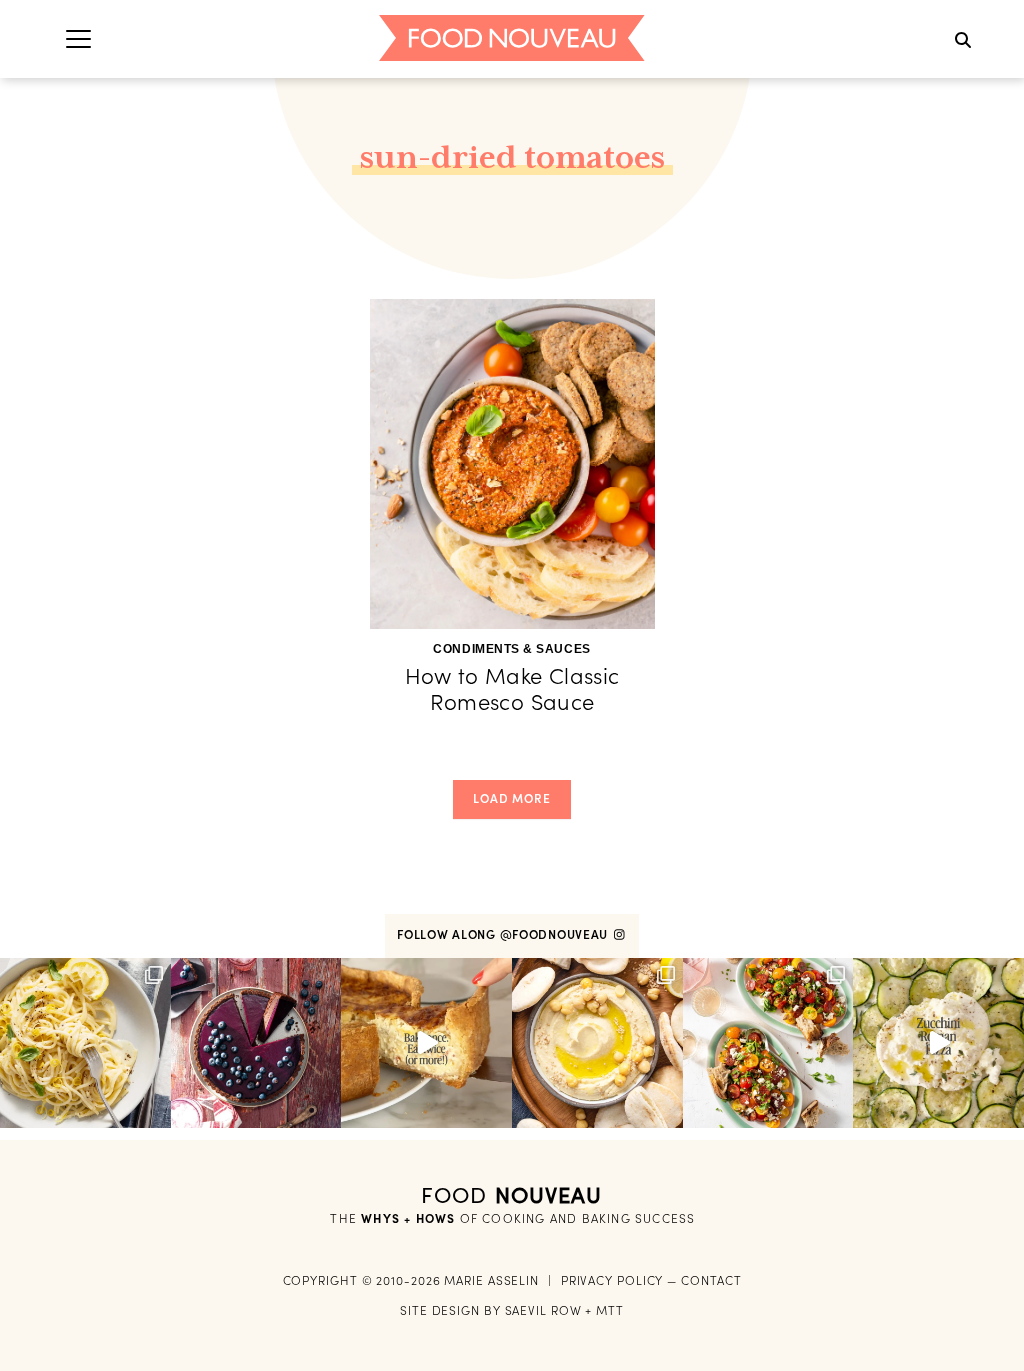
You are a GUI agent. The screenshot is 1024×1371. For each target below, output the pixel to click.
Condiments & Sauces (511, 649)
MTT (610, 1310)
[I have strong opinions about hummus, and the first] (597, 1043)
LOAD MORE (512, 798)
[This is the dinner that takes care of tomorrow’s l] (426, 1043)
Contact (711, 1280)
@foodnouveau (556, 934)
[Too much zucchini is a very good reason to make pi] (938, 1043)
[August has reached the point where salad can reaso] (768, 1043)
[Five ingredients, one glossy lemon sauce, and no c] (85, 1043)
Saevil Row (543, 1310)
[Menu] (78, 38)
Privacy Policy (612, 1280)
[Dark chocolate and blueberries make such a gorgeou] (256, 1043)
